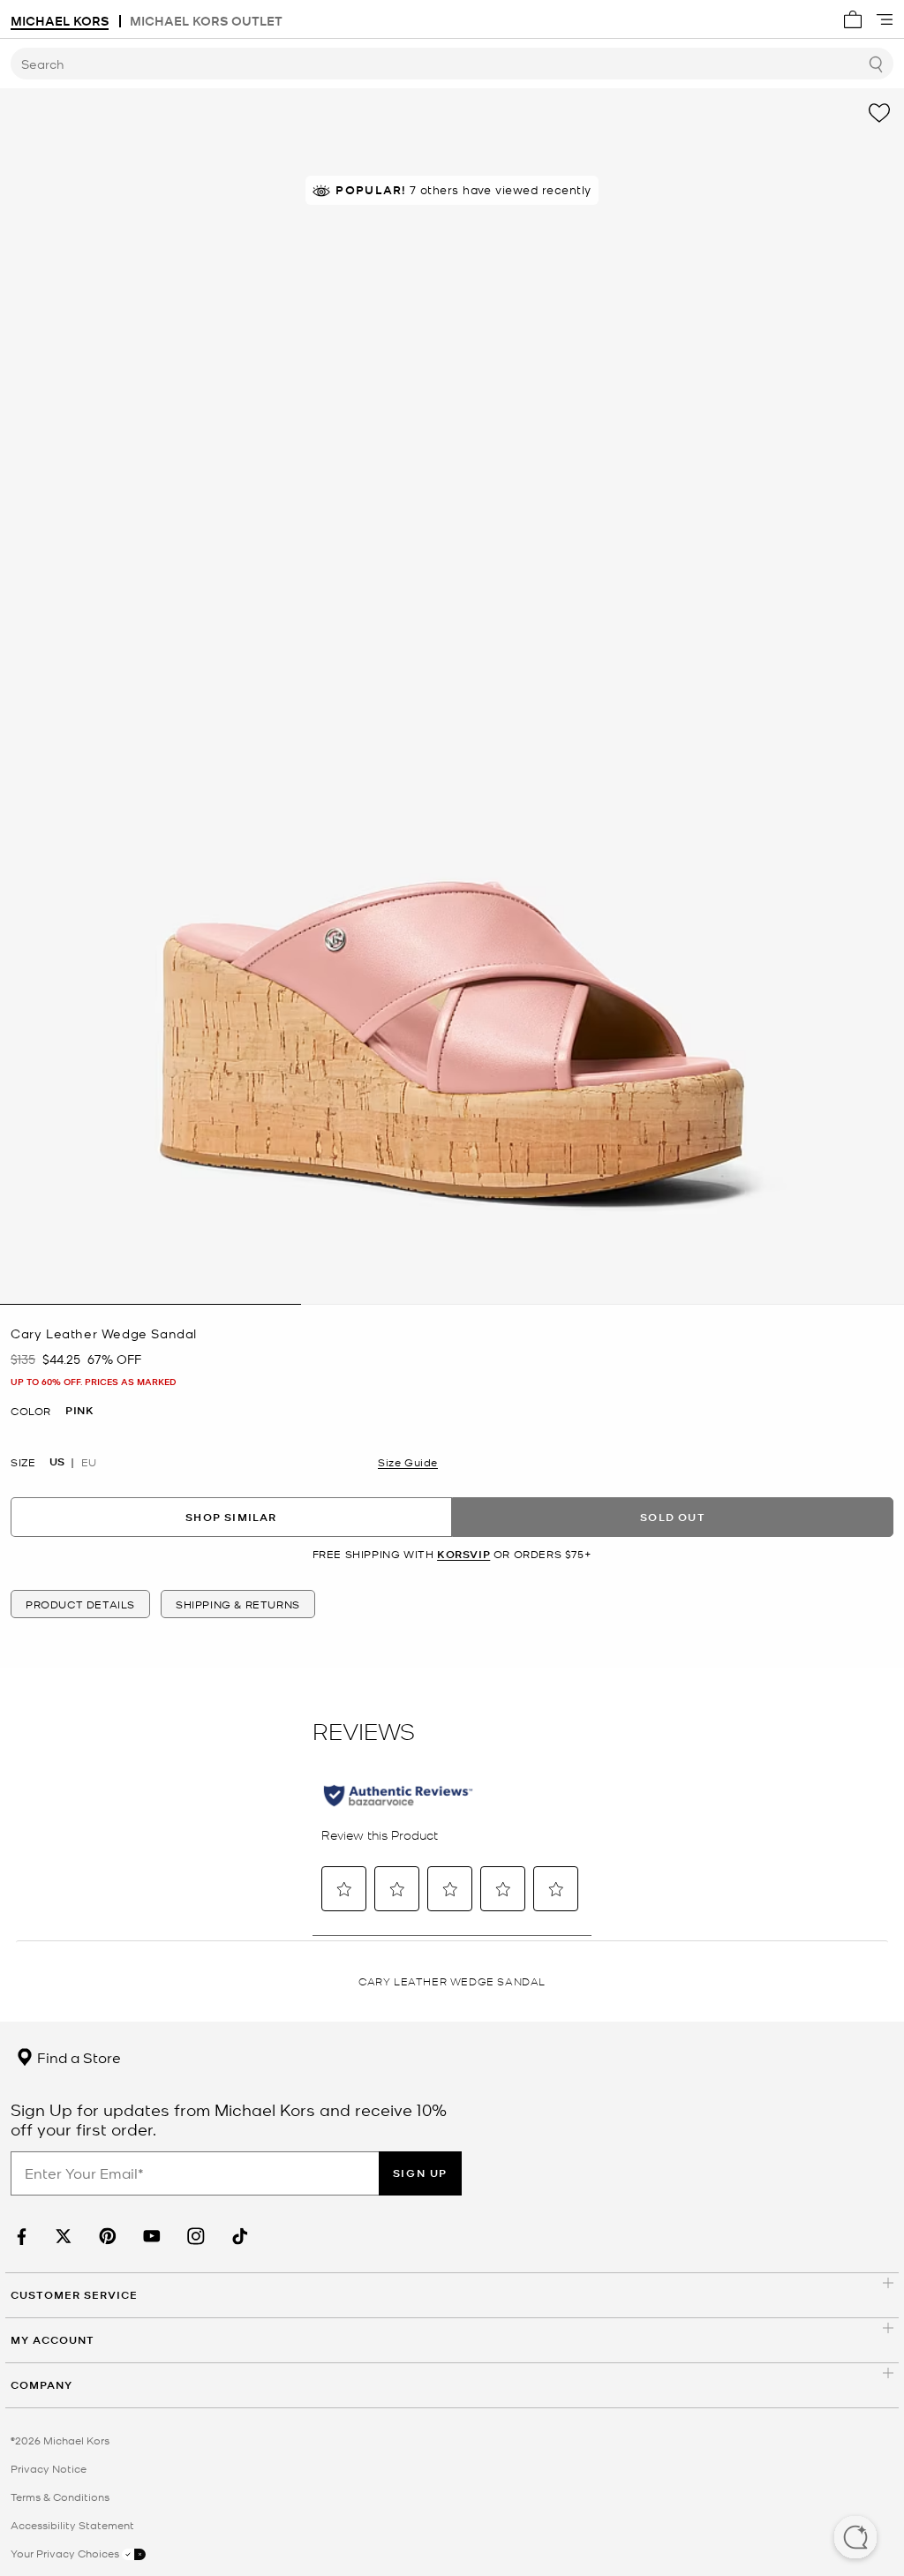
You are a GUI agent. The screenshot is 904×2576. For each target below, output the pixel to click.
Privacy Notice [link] (49, 2468)
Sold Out (673, 1517)
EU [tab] (89, 1462)
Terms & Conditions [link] (60, 2497)
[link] (19, 2237)
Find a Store (77, 2057)
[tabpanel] (452, 697)
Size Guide (408, 1462)
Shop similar (231, 1517)
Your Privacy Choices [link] (66, 2553)
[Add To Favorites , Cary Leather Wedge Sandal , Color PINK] (879, 113)
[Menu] (885, 19)
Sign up (420, 2173)
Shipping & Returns (238, 1604)
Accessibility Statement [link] (72, 2525)
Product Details (80, 1604)
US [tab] (57, 1462)
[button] (855, 2539)
